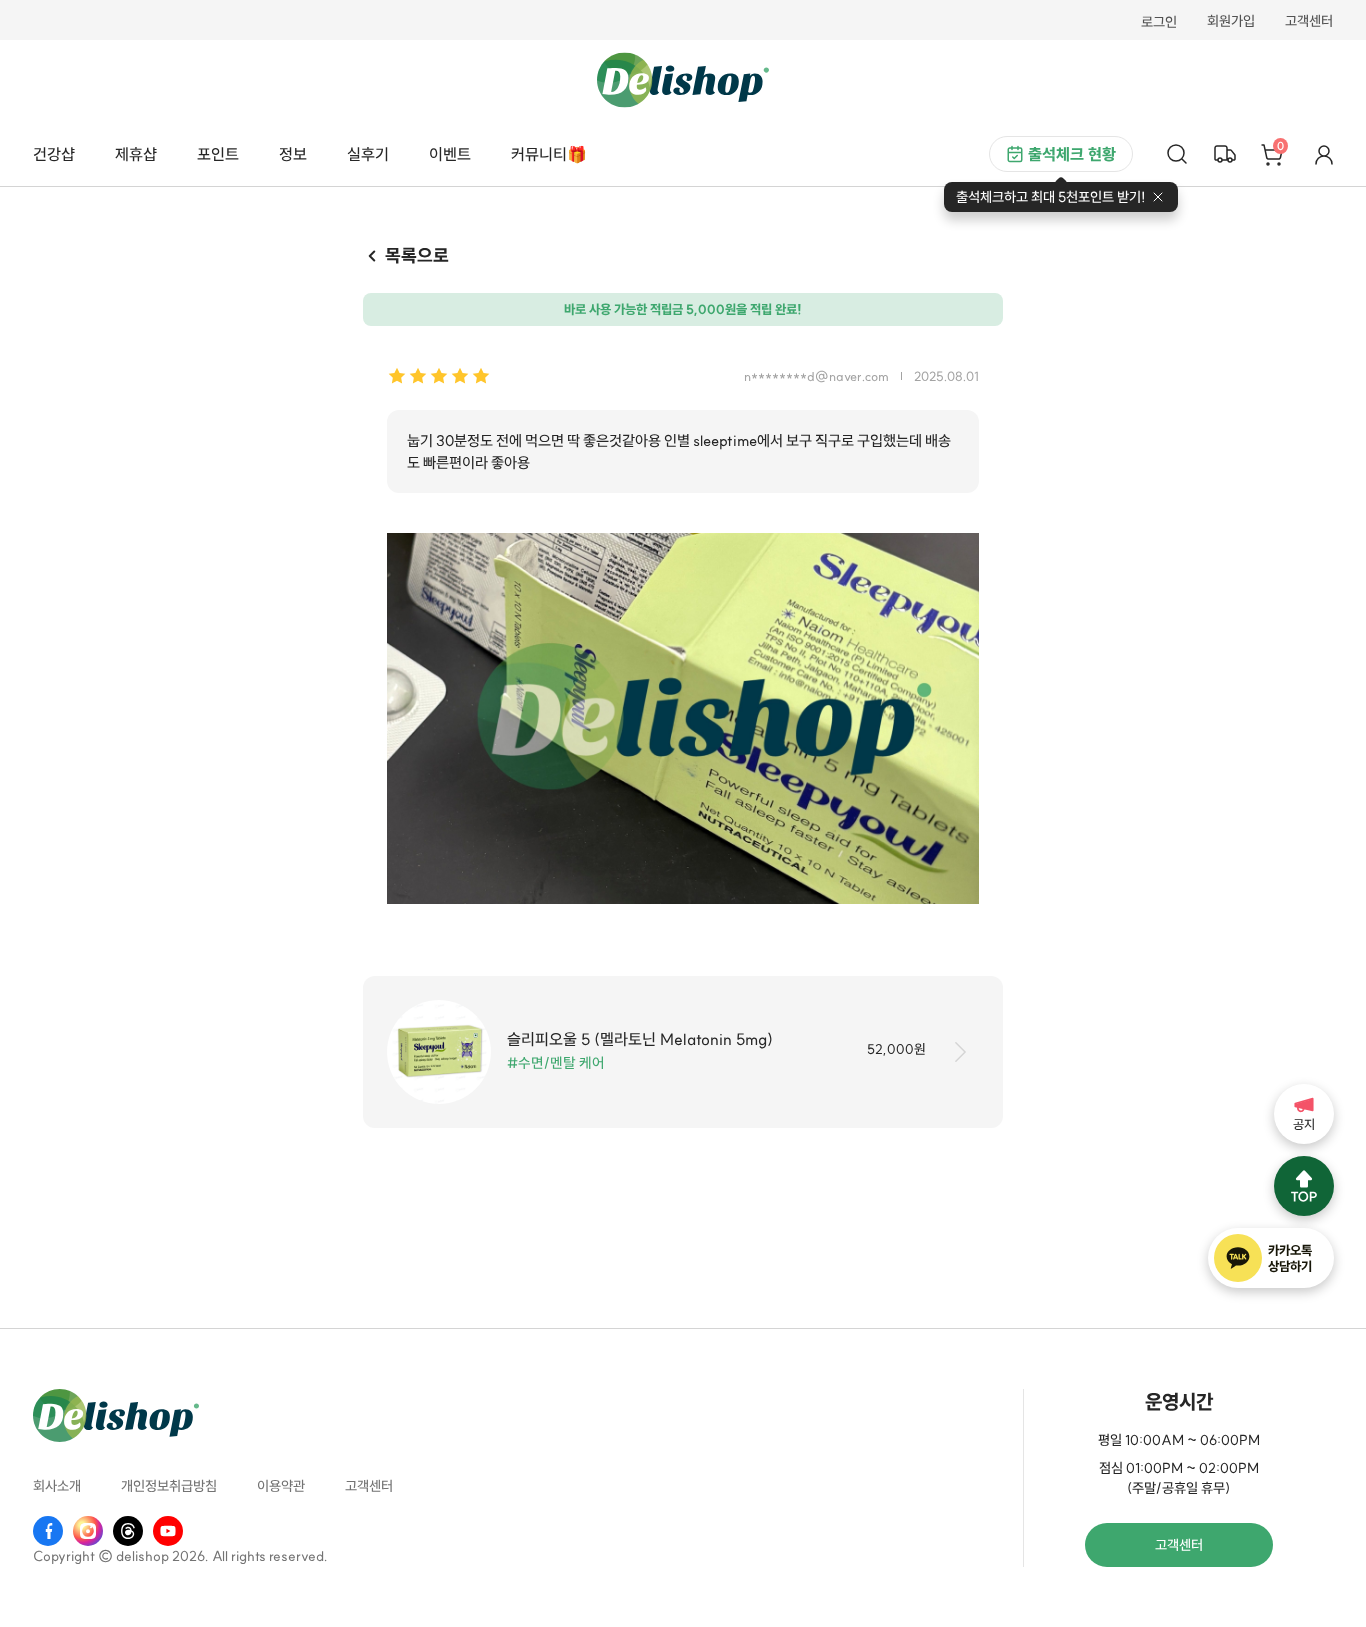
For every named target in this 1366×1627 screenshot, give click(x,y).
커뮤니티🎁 (549, 154)
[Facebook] (48, 1531)
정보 (293, 154)
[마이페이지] (1324, 154)
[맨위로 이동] (1304, 1186)
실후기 (368, 154)
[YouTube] (168, 1531)
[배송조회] (1225, 154)
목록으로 (417, 255)
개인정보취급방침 (169, 1487)
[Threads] (128, 1531)
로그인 (1159, 22)
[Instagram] (88, 1531)
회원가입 (1231, 22)
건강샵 (54, 154)
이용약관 (281, 1487)
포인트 (218, 154)
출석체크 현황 (1072, 154)
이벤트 (450, 154)
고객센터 (1309, 22)
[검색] (1177, 154)
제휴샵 (136, 154)
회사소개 (57, 1487)
